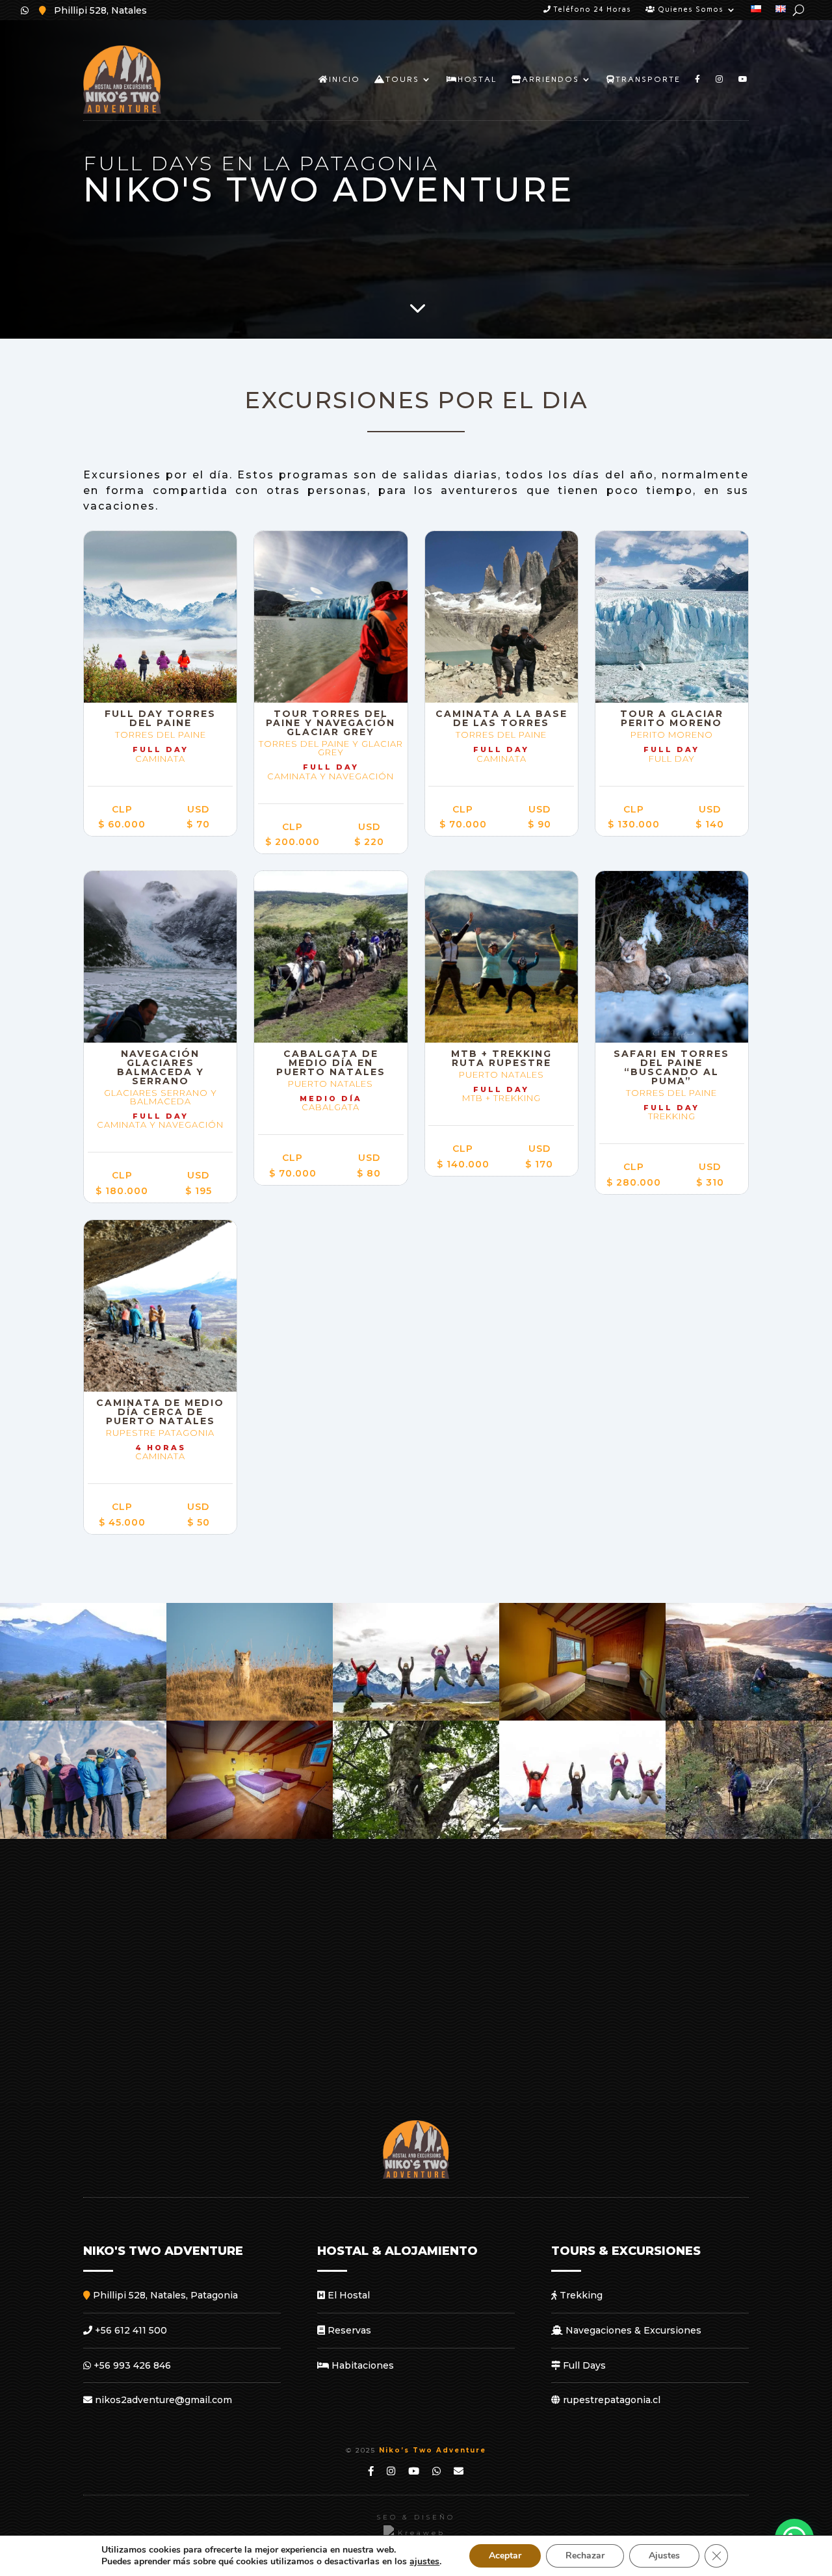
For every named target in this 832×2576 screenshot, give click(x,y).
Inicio (344, 79)
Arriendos (551, 79)
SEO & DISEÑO (416, 2517)
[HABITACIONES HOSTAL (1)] (582, 1717)
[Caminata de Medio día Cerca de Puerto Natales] (749, 1717)
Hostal (477, 79)
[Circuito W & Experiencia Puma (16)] (83, 1836)
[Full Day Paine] (416, 1717)
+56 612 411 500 (130, 2330)
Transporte (648, 79)
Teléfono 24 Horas (591, 9)
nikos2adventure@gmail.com (162, 2400)
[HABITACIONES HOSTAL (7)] (250, 1836)
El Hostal (347, 2295)
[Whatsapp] (437, 2471)
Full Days (583, 2365)
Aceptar (505, 2556)
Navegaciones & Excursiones (632, 2330)
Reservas (348, 2330)
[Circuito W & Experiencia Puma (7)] (250, 1717)
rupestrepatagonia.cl (610, 2400)
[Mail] (459, 2471)
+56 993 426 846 (131, 2365)
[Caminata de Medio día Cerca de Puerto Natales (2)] (749, 1836)
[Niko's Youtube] (371, 2471)
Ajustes (664, 2556)
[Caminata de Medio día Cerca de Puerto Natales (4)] (416, 1836)
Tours (402, 79)
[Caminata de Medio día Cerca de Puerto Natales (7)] (83, 1717)
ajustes (424, 2562)
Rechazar (585, 2556)
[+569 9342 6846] (25, 10)
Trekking (580, 2295)
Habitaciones (361, 2365)
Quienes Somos (689, 9)
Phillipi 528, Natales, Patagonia (164, 2295)
